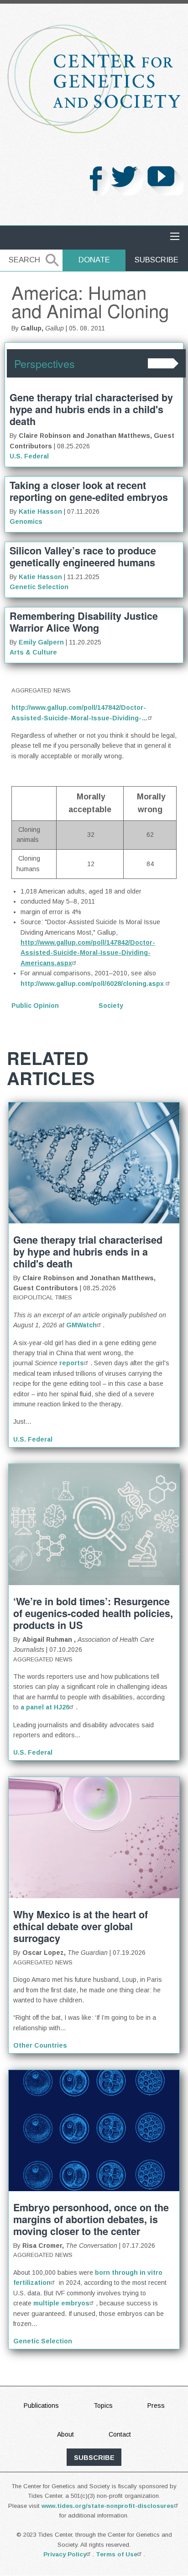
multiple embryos (61, 2303)
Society (111, 1006)
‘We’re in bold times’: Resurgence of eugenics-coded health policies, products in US (93, 1613)
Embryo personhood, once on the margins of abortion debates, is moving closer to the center (91, 2219)
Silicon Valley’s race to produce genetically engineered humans (83, 556)
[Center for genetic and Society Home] (94, 79)
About (65, 2434)
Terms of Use (117, 2554)
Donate (94, 260)
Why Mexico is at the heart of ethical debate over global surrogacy (81, 1926)
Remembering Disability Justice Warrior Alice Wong (84, 622)
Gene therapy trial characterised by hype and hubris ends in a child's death (91, 409)
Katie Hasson (40, 511)
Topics (103, 2406)
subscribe (94, 2458)
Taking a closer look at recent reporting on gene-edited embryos (89, 491)
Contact (120, 2434)
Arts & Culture (33, 652)
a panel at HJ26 (45, 1707)
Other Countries (40, 2045)
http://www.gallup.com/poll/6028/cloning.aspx (93, 984)
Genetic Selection (39, 587)
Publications (41, 2406)
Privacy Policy (65, 2554)
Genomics (26, 522)
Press (156, 2406)
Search (24, 260)
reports (72, 1363)
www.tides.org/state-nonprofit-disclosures (108, 2506)
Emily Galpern (41, 642)
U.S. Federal (29, 456)
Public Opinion (35, 1006)
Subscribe (157, 260)
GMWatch (81, 1325)
